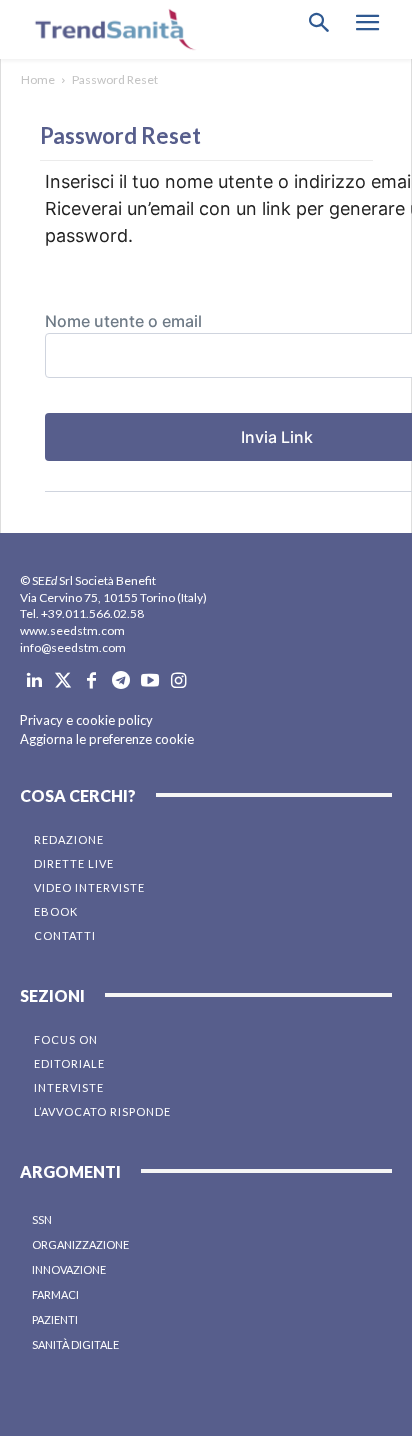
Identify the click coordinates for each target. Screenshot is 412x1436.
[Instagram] (178, 681)
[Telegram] (120, 681)
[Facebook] (92, 681)
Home (38, 79)
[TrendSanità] (110, 29)
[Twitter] (63, 681)
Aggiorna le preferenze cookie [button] (107, 739)
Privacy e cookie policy (86, 720)
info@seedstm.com (73, 647)
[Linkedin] (34, 681)
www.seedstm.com (72, 630)
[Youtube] (149, 681)
